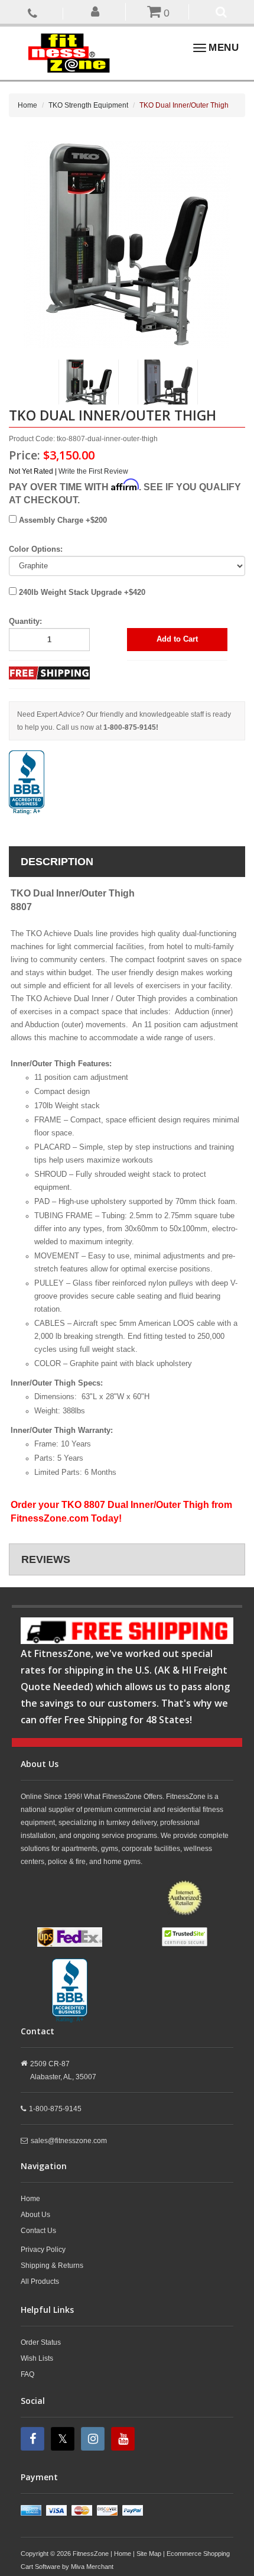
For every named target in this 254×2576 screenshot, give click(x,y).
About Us (35, 2215)
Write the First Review (93, 471)
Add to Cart (177, 639)
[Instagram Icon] (94, 2439)
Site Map (149, 2554)
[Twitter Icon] (64, 2439)
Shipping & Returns (52, 2266)
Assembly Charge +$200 (62, 520)
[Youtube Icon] (124, 2439)
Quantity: (25, 621)
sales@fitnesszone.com (69, 2141)
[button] (96, 11)
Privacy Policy (43, 2250)
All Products (40, 2281)
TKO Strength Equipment (88, 105)
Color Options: (36, 549)
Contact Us (38, 2231)
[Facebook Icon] (34, 2439)
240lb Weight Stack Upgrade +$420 (81, 592)
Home (27, 105)
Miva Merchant (92, 2567)
